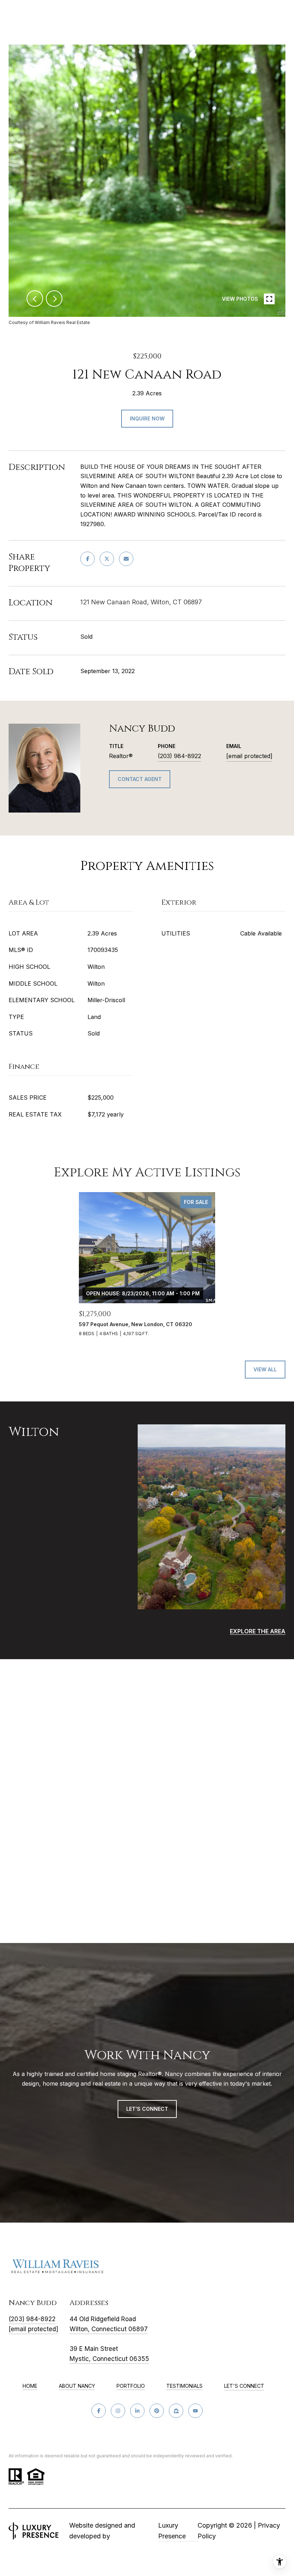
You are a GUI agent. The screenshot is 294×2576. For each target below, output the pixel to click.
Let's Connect (244, 2386)
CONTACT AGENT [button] (140, 779)
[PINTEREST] (157, 2411)
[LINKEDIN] (137, 2411)
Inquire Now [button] (147, 418)
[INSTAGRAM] (118, 2411)
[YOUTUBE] (195, 2411)
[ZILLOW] (176, 2411)
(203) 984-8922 (179, 756)
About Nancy (77, 2386)
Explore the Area (258, 1631)
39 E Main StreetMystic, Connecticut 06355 (109, 2354)
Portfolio (131, 2386)
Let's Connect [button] (147, 2109)
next (54, 299)
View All (265, 1369)
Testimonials (184, 2386)
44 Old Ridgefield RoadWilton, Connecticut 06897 (109, 2324)
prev (35, 299)
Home (30, 2386)
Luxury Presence (172, 2531)
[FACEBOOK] (99, 2411)
